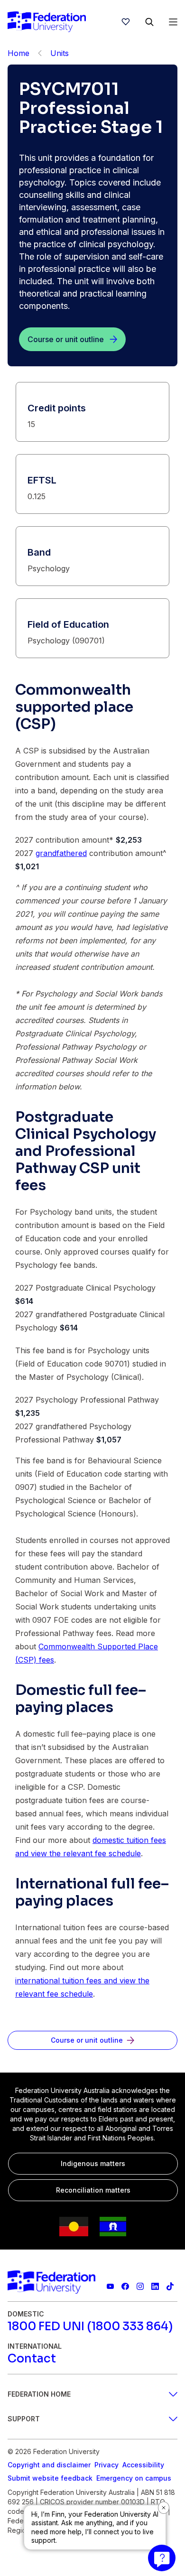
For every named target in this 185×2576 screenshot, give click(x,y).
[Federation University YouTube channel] (110, 2286)
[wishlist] (126, 22)
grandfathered (61, 853)
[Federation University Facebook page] (125, 2286)
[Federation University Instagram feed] (140, 2286)
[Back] (40, 53)
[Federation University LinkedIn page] (155, 2286)
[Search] (149, 22)
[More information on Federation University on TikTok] (170, 2286)
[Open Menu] (173, 22)
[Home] (47, 22)
